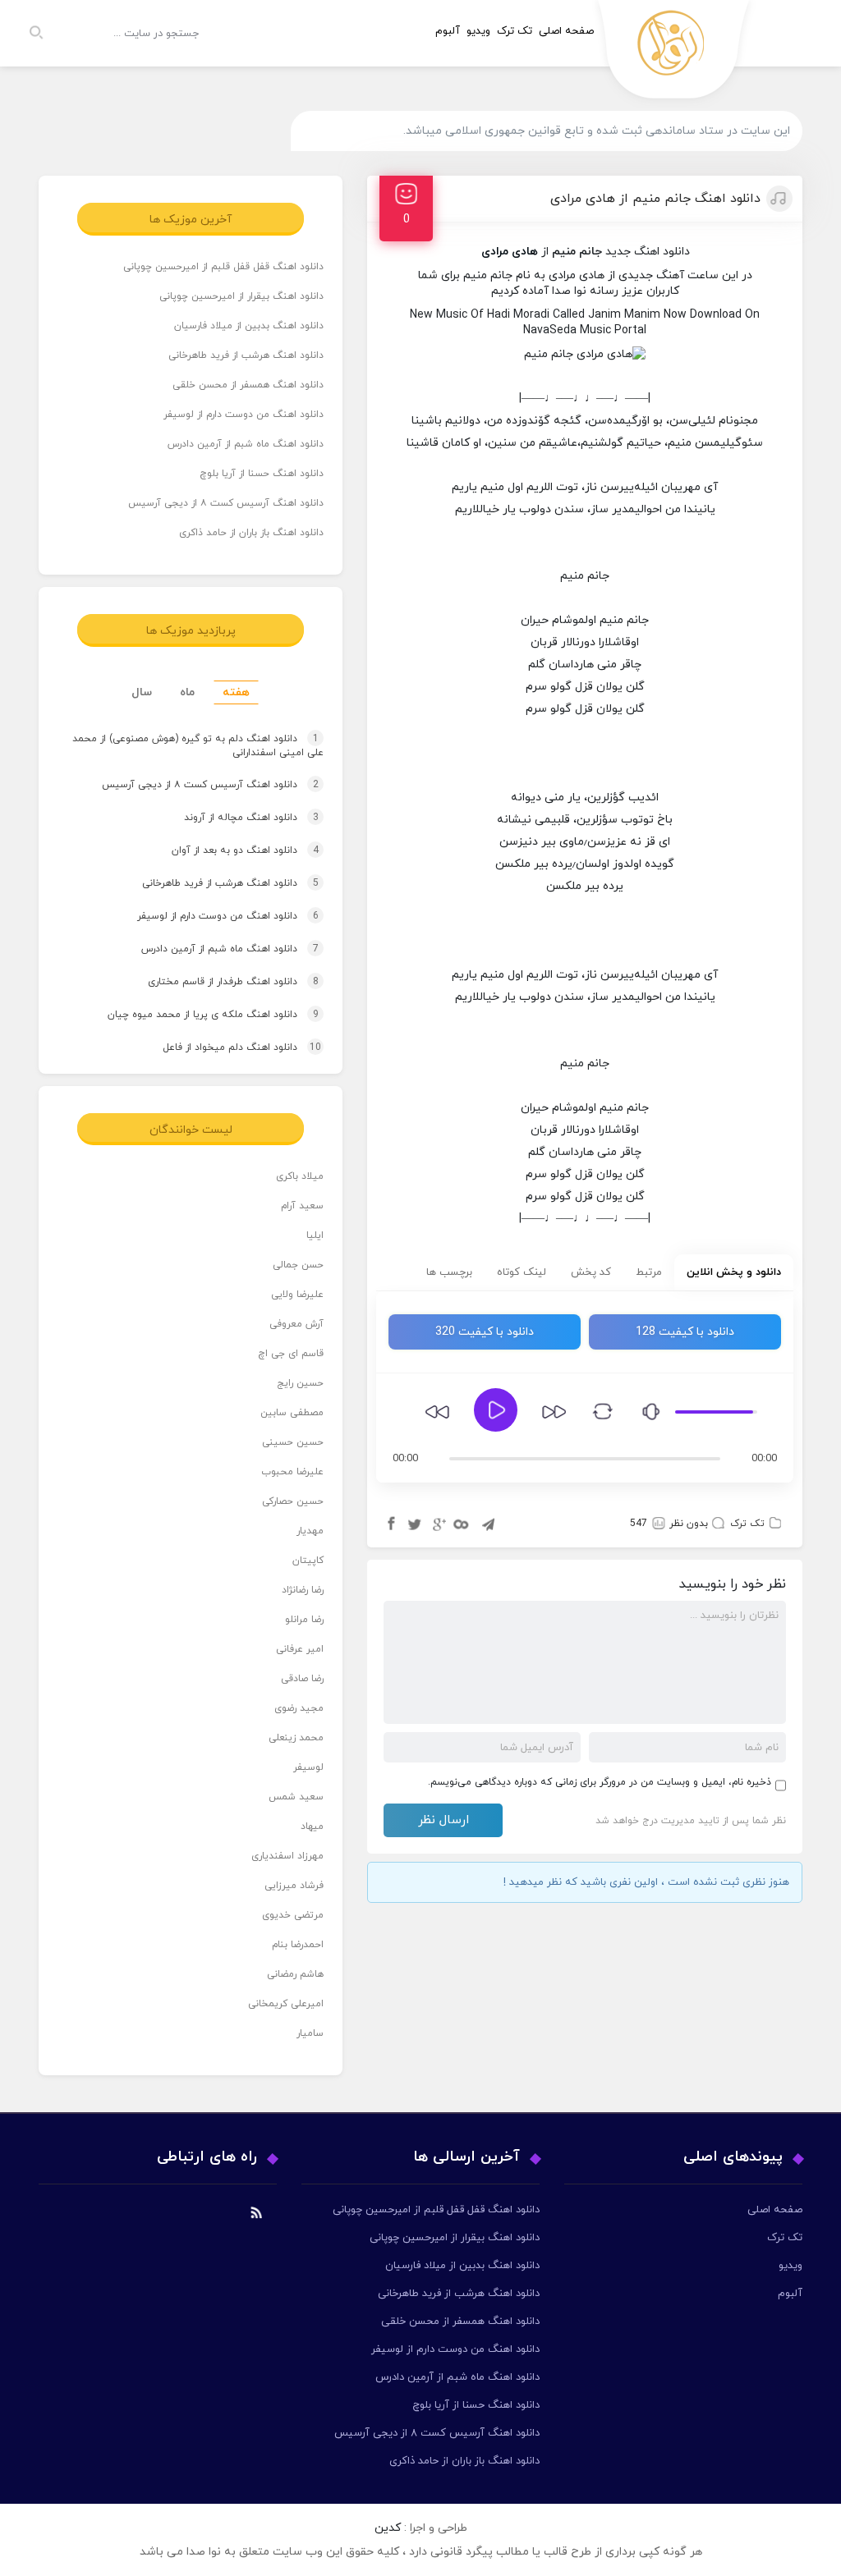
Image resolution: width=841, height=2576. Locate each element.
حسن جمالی (298, 1265)
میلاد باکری (300, 1176)
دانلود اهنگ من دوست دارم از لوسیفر (244, 415)
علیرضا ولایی (297, 1295)
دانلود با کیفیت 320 (485, 1332)
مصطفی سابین (292, 1413)
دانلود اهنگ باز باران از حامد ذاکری (251, 533)
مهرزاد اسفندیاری (287, 1856)
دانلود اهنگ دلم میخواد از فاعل (226, 1047)
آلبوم (448, 31)
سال (142, 692)
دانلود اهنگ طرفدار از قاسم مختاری (218, 982)
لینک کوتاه (522, 1272)
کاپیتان (308, 1561)
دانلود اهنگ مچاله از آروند (236, 818)
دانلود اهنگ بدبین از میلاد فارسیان (249, 326)
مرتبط (649, 1272)
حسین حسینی (293, 1442)
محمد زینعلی (296, 1738)
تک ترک (515, 31)
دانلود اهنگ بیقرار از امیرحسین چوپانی (241, 296)
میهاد (312, 1827)
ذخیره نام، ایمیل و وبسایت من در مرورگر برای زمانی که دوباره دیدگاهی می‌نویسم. (600, 1782)
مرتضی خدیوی (293, 1915)
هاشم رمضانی (295, 1974)
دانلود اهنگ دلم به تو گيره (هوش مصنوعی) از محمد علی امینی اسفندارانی (198, 747)
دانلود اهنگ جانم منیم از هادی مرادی (655, 199)
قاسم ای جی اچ (291, 1354)
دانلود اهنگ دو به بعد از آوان (230, 850)
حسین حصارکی (293, 1501)
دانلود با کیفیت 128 (685, 1332)
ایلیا (315, 1235)
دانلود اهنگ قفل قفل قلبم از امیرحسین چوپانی (223, 267)
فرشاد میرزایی (294, 1886)
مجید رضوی (299, 1708)
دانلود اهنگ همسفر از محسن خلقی (248, 385)
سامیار (310, 2033)
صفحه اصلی (566, 31)
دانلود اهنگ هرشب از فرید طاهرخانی (246, 355)
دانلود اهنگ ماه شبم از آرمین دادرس (246, 444)
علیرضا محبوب (292, 1472)
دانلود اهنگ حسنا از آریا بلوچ (262, 474)
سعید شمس (296, 1797)
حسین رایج (300, 1383)
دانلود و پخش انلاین (734, 1272)
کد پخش (591, 1272)
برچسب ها (449, 1272)
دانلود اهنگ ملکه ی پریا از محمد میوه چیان (198, 1015)
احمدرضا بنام (298, 1945)
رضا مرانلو (304, 1620)
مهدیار (310, 1531)
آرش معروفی (296, 1324)
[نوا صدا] (674, 54)
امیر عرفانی (300, 1649)
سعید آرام (302, 1206)
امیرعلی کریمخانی (286, 2004)
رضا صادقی (302, 1679)
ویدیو (478, 31)
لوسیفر (308, 1767)
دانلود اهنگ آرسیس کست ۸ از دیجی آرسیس (226, 503)
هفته (236, 692)
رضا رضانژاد (303, 1590)
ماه (187, 692)
